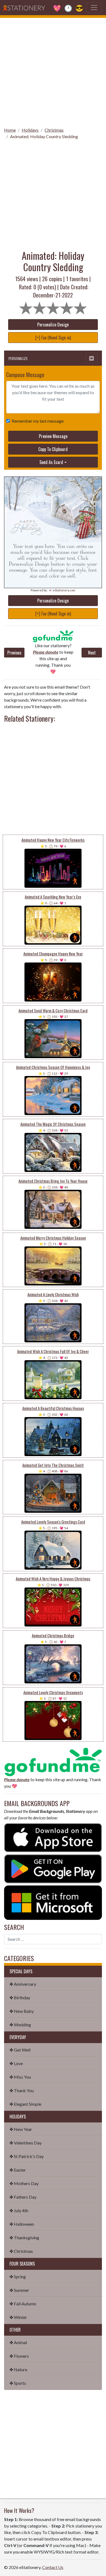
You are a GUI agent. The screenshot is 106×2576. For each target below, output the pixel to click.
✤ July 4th (19, 2210)
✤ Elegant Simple (25, 2104)
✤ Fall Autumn (23, 2304)
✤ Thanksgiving (24, 2238)
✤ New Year (21, 2129)
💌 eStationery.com (62, 590)
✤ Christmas (21, 2251)
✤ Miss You (20, 2077)
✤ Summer (19, 2290)
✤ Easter (18, 2170)
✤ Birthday (20, 1997)
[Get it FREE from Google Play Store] (53, 1868)
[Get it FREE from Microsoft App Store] (53, 1902)
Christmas (54, 130)
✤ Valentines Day (26, 2143)
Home (10, 130)
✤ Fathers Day (23, 2197)
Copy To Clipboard (53, 449)
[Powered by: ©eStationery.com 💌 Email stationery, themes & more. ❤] (53, 509)
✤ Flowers (19, 2356)
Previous (14, 653)
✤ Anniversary (23, 1984)
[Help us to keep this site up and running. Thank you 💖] (53, 1761)
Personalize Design (53, 325)
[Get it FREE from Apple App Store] (53, 1837)
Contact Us (53, 2567)
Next (92, 653)
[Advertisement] (53, 71)
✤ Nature (18, 2369)
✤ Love (16, 2063)
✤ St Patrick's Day (27, 2156)
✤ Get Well (20, 2050)
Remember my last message (38, 421)
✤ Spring (18, 2277)
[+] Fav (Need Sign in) (53, 338)
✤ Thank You (22, 2090)
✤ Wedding (20, 2025)
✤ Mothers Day (24, 2183)
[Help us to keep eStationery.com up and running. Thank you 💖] (53, 636)
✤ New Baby (22, 2011)
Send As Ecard (51, 462)
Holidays (30, 130)
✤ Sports (18, 2383)
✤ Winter (18, 2317)
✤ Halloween (22, 2224)
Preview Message (53, 436)
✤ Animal (18, 2342)
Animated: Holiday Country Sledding (44, 136)
